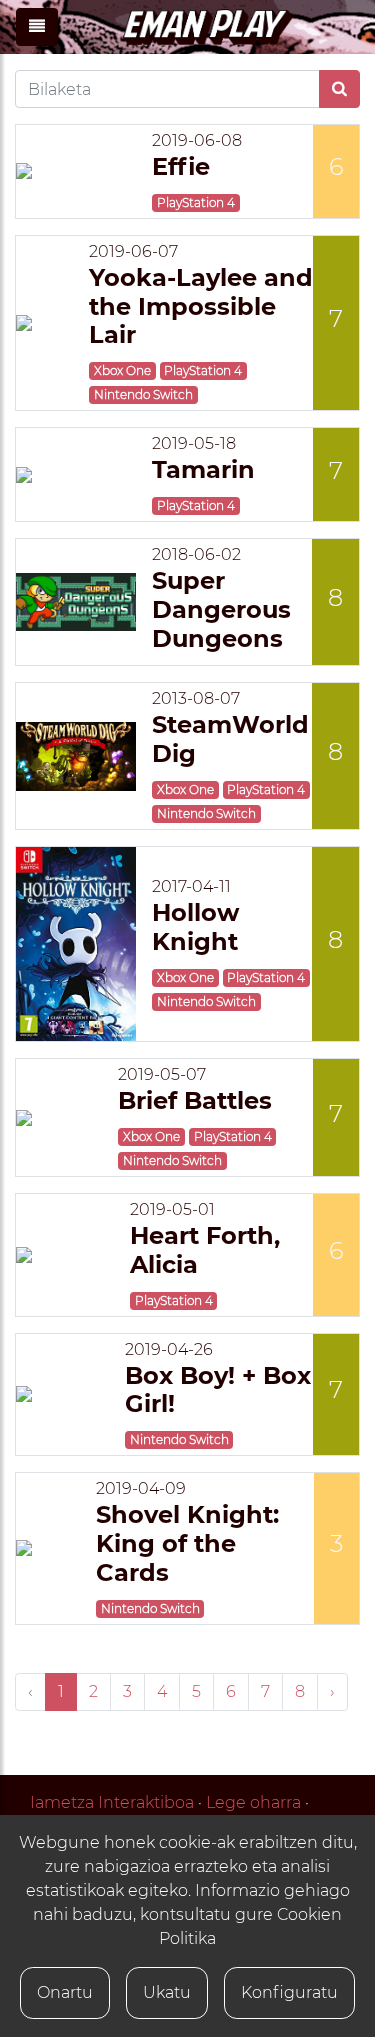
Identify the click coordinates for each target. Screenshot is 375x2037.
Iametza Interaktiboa (112, 1802)
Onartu (65, 1992)
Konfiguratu (289, 1992)
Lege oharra (253, 1802)
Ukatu (167, 1992)
